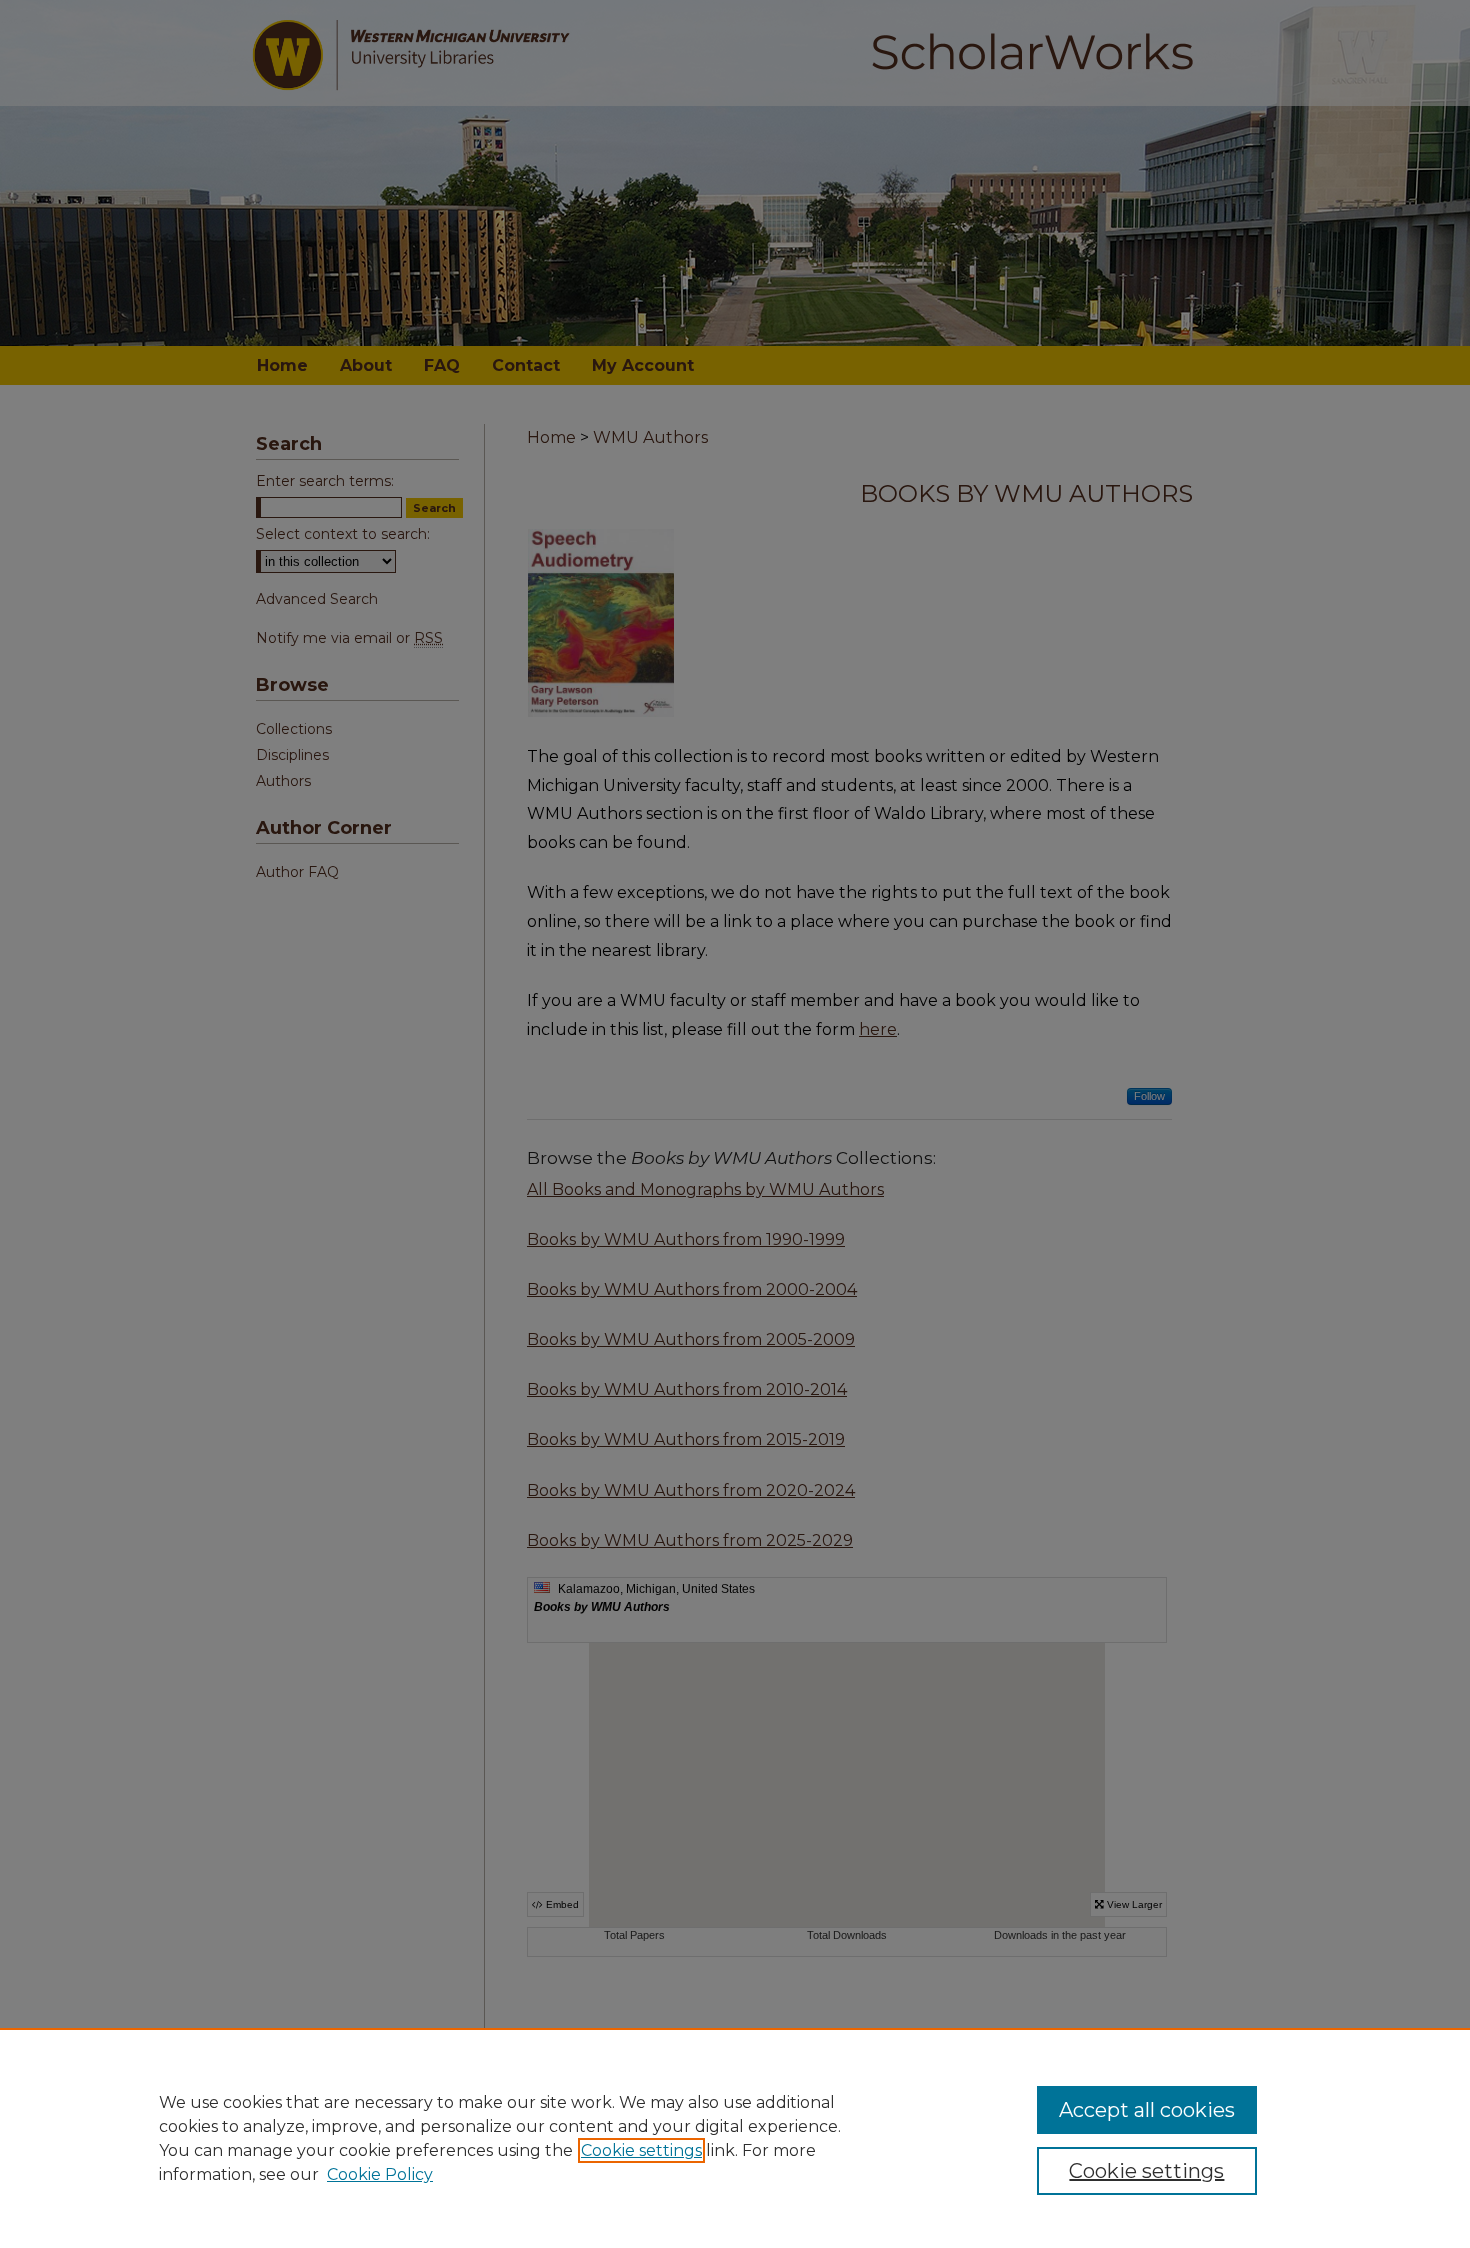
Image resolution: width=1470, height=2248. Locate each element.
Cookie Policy (380, 2174)
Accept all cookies (1147, 2110)
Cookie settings (641, 2150)
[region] (735, 2138)
